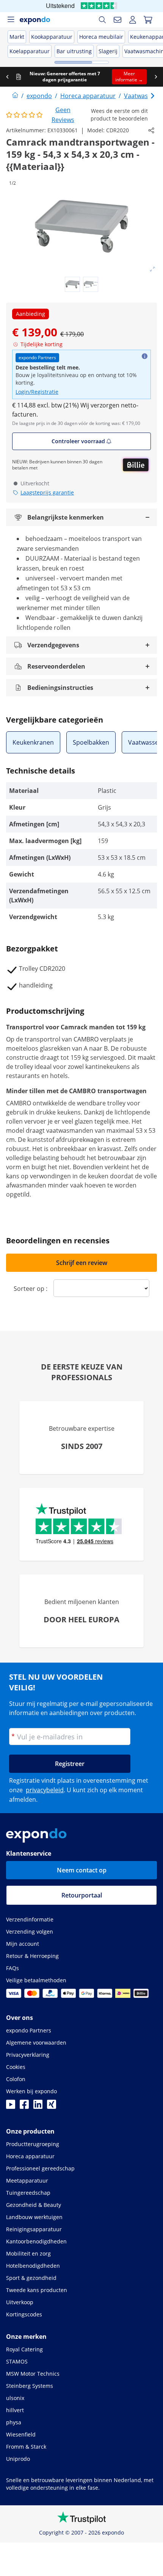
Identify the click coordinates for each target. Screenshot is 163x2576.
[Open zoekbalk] (102, 20)
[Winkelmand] (148, 20)
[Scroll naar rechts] (156, 77)
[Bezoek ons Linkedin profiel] (38, 2107)
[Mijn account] (133, 20)
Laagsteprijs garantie (47, 492)
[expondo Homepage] (15, 96)
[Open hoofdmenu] (11, 20)
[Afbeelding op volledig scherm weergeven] (152, 269)
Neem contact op (82, 1870)
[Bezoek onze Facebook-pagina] (24, 2107)
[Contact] (118, 20)
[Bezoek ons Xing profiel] (52, 2107)
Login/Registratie (37, 392)
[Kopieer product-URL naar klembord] (151, 130)
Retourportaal (82, 1895)
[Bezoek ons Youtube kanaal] (11, 2107)
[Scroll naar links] (7, 77)
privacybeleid (45, 1790)
